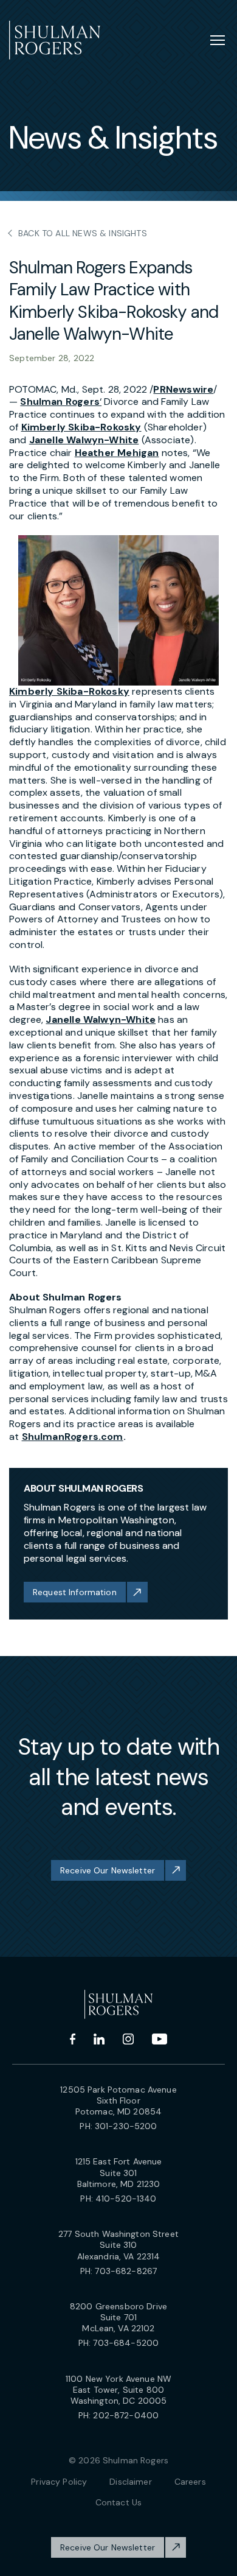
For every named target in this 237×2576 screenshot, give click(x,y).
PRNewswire (183, 389)
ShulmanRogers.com (73, 1437)
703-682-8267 (126, 2271)
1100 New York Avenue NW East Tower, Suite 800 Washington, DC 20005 (118, 2390)
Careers (190, 2482)
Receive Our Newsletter (108, 1870)
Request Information (75, 1592)
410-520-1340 (126, 2199)
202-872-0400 (126, 2415)
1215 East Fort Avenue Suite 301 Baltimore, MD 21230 (119, 2172)
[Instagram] (128, 2039)
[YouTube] (160, 2039)
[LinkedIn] (99, 2039)
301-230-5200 (126, 2126)
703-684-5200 (126, 2343)
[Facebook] (73, 2039)
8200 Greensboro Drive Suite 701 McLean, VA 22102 (118, 2317)
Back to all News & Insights (83, 233)
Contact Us (118, 2502)
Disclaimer (130, 2482)
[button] (118, 611)
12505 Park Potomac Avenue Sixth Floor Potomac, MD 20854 (118, 2100)
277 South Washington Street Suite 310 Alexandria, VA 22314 (118, 2245)
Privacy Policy (59, 2482)
